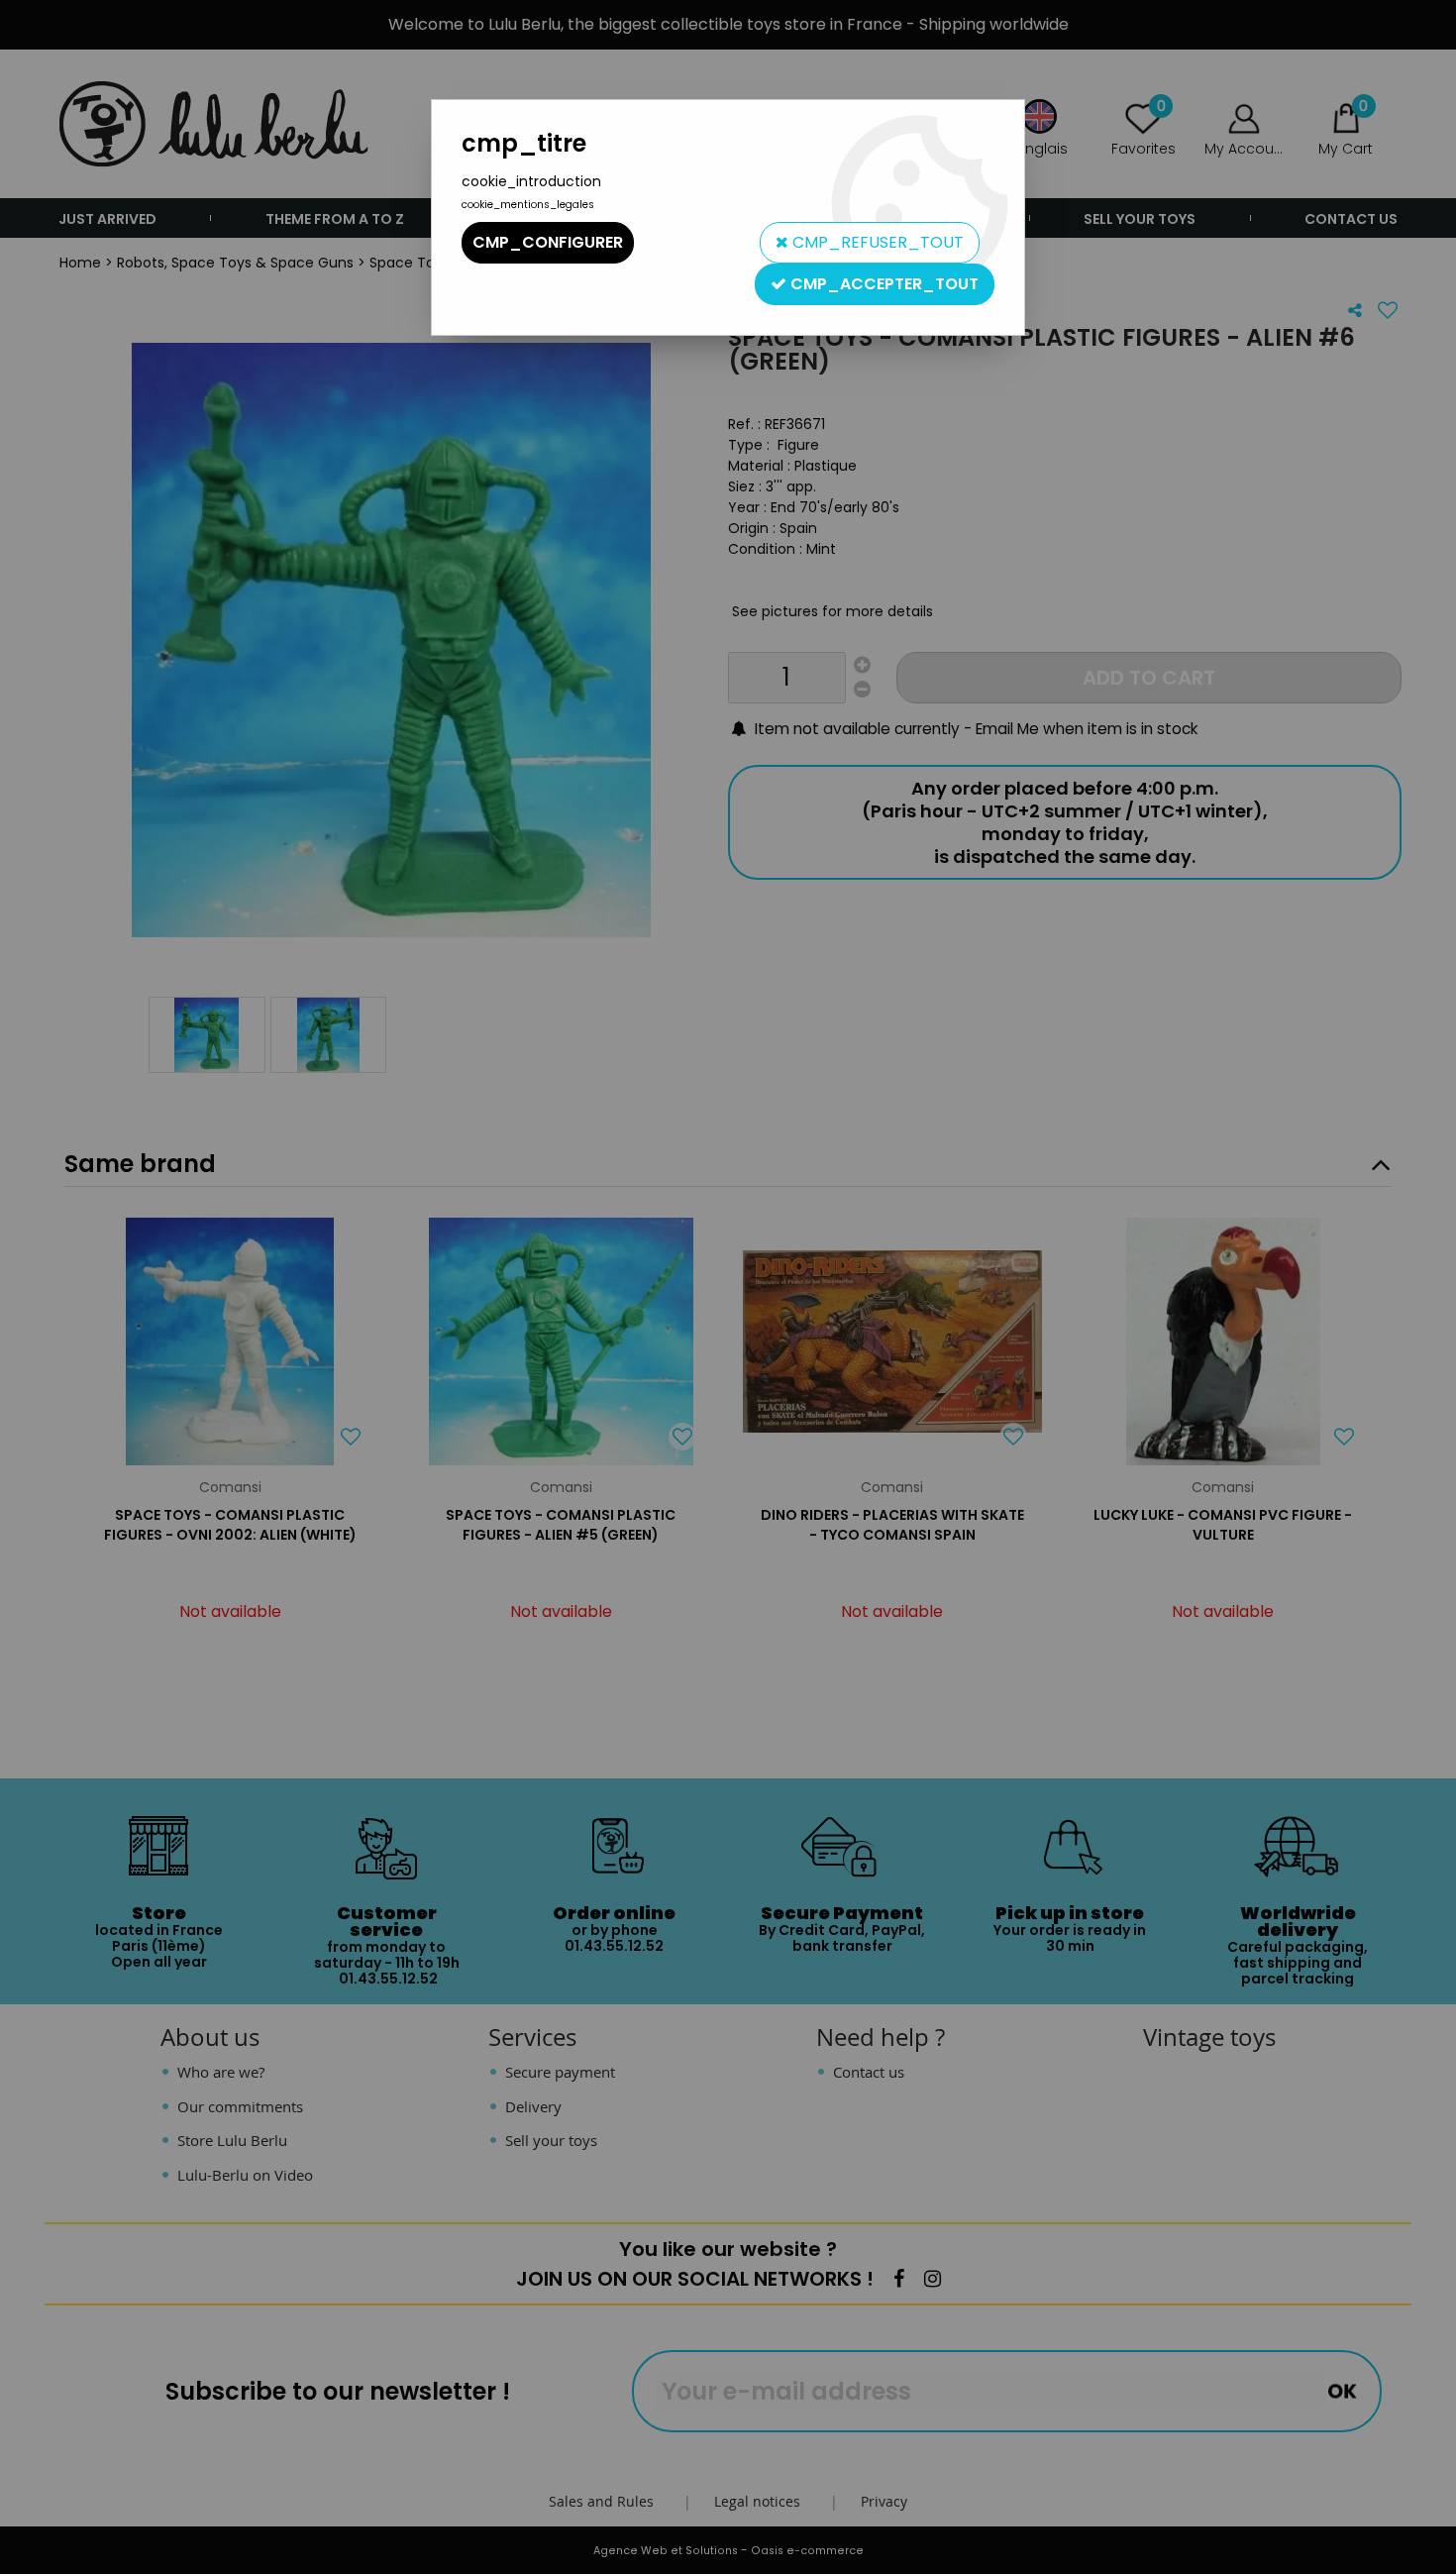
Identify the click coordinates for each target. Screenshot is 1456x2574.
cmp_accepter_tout (883, 284)
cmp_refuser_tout (876, 242)
